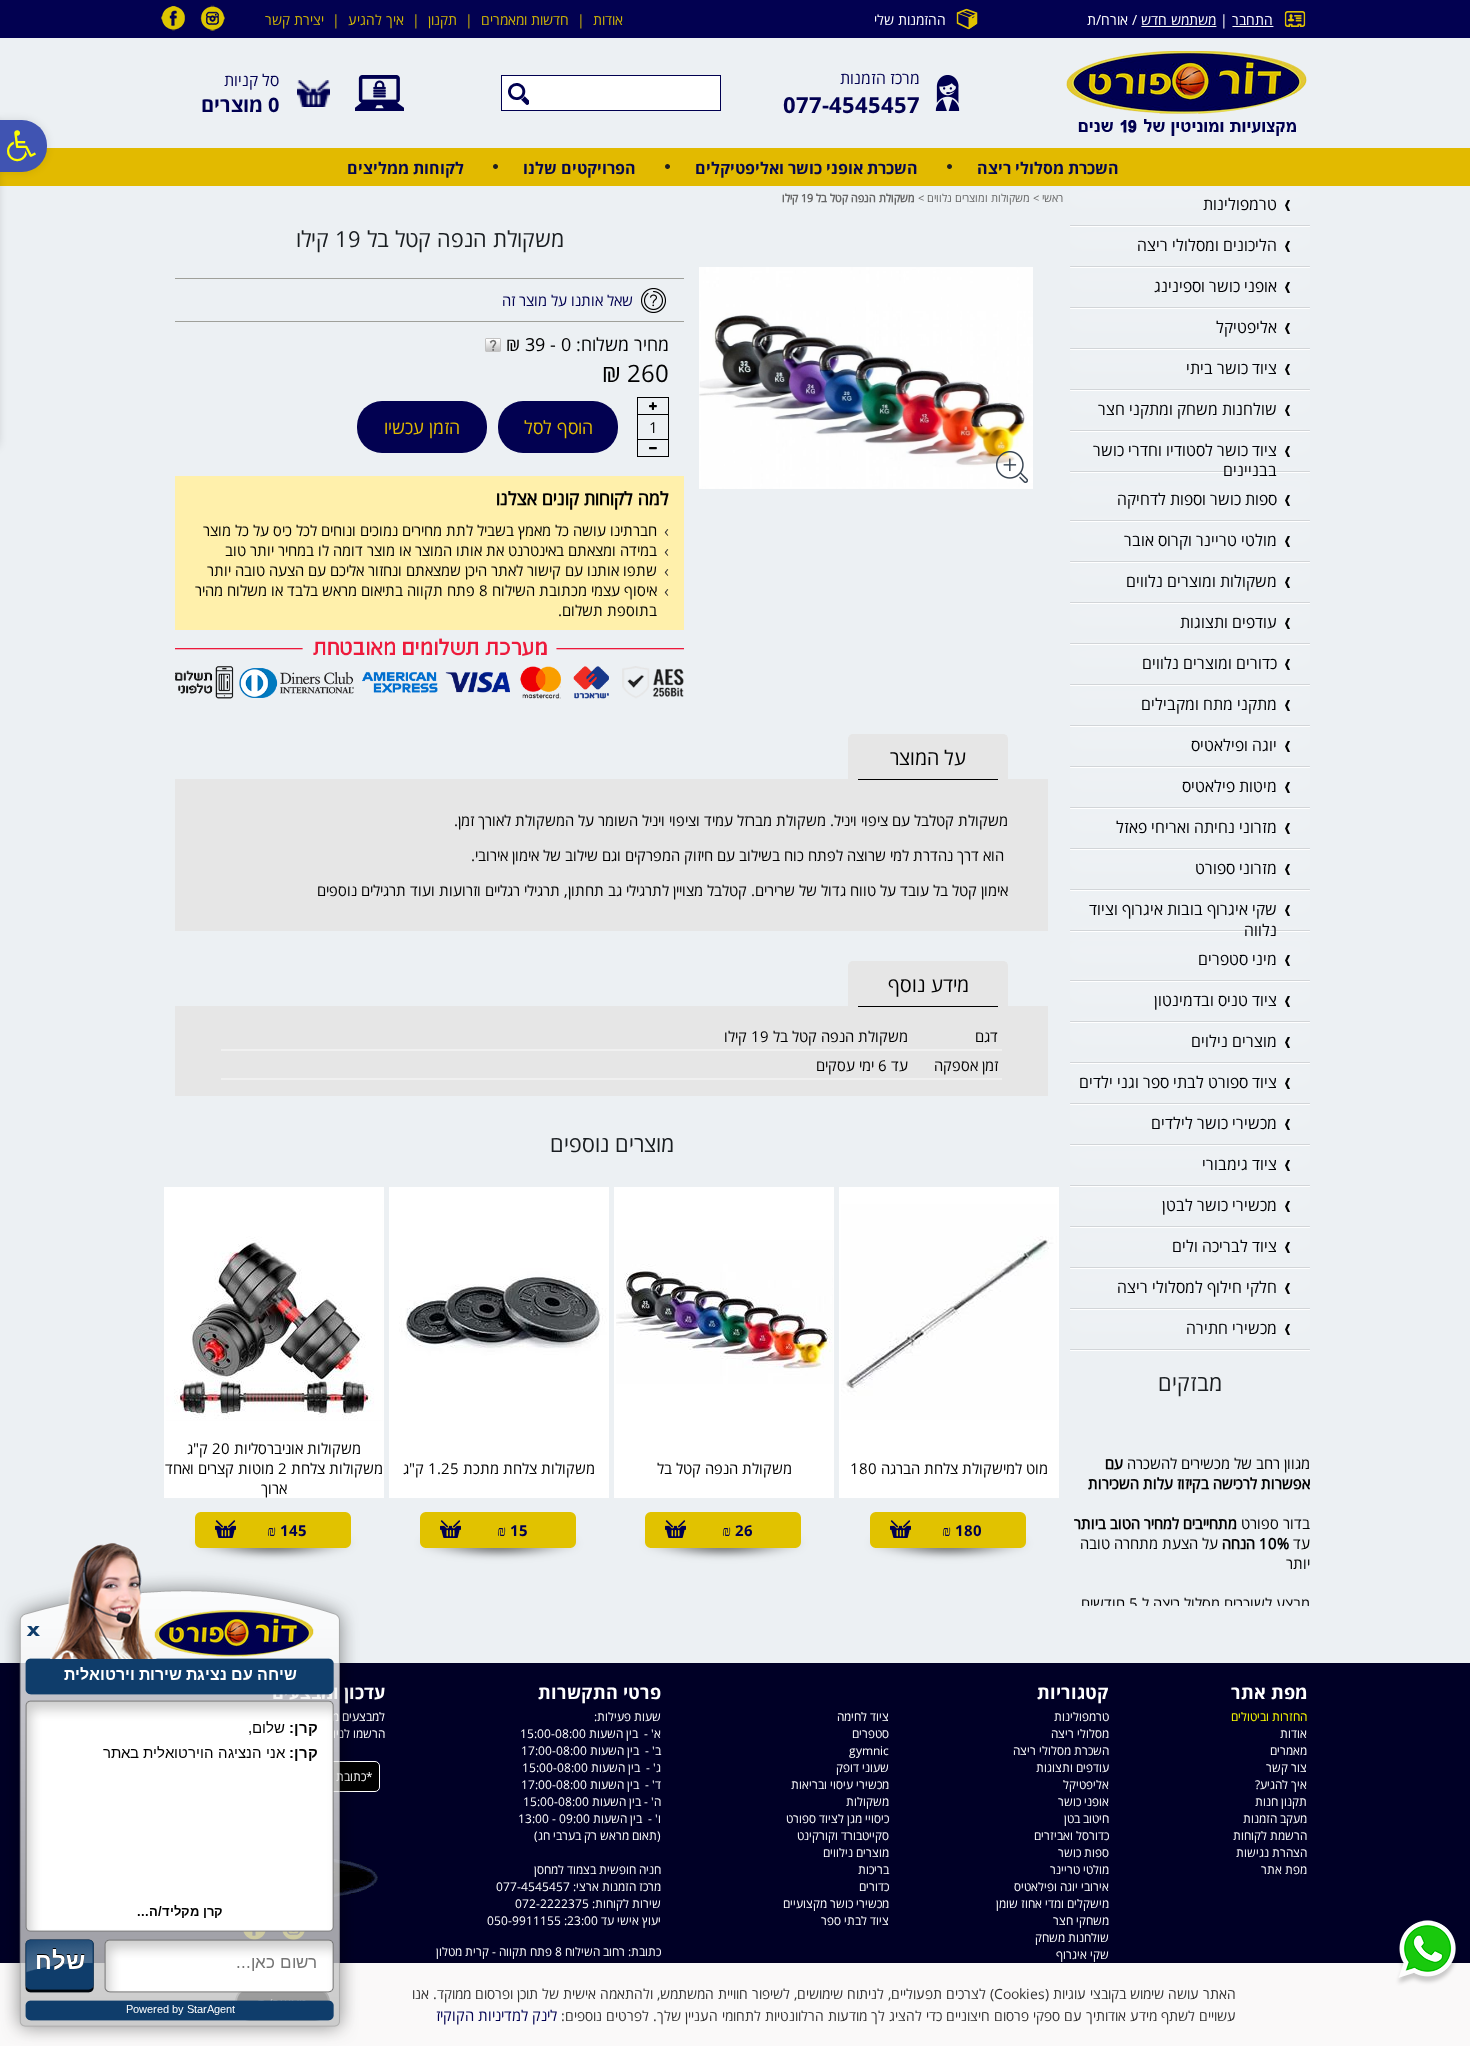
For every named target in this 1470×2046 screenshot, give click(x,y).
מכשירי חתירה (1231, 1328)
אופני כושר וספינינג (1215, 286)
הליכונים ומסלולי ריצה (1207, 245)
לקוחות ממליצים (405, 168)
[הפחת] (653, 448)
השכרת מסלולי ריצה (1048, 168)
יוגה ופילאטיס (1234, 745)
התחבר (1252, 19)
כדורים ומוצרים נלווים (1209, 663)
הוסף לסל (558, 427)
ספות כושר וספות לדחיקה (1197, 499)
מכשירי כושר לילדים (1214, 1123)
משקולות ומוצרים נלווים (978, 197)
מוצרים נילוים (1234, 1041)
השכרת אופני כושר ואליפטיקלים (806, 168)
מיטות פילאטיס (1229, 786)
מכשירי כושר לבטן (1219, 1205)
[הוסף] (653, 406)
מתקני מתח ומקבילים (1209, 704)
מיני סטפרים (1237, 959)
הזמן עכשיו (422, 427)
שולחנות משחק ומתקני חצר (1187, 409)
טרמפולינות (1240, 204)
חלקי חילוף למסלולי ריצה (1197, 1287)
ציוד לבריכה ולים (1224, 1246)
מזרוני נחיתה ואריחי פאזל (1196, 827)
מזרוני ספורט (1236, 868)
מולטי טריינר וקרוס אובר (1200, 540)
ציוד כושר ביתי (1231, 368)
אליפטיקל (1246, 327)
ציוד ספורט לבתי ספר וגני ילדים (1178, 1082)
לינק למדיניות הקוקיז (496, 2015)
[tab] (928, 757)
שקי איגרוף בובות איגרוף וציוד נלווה (1183, 919)
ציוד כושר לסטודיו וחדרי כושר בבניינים (1185, 460)
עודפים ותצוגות (1228, 622)
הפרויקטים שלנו (579, 168)
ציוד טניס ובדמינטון (1215, 1000)
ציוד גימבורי (1239, 1164)
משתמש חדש (1178, 19)
